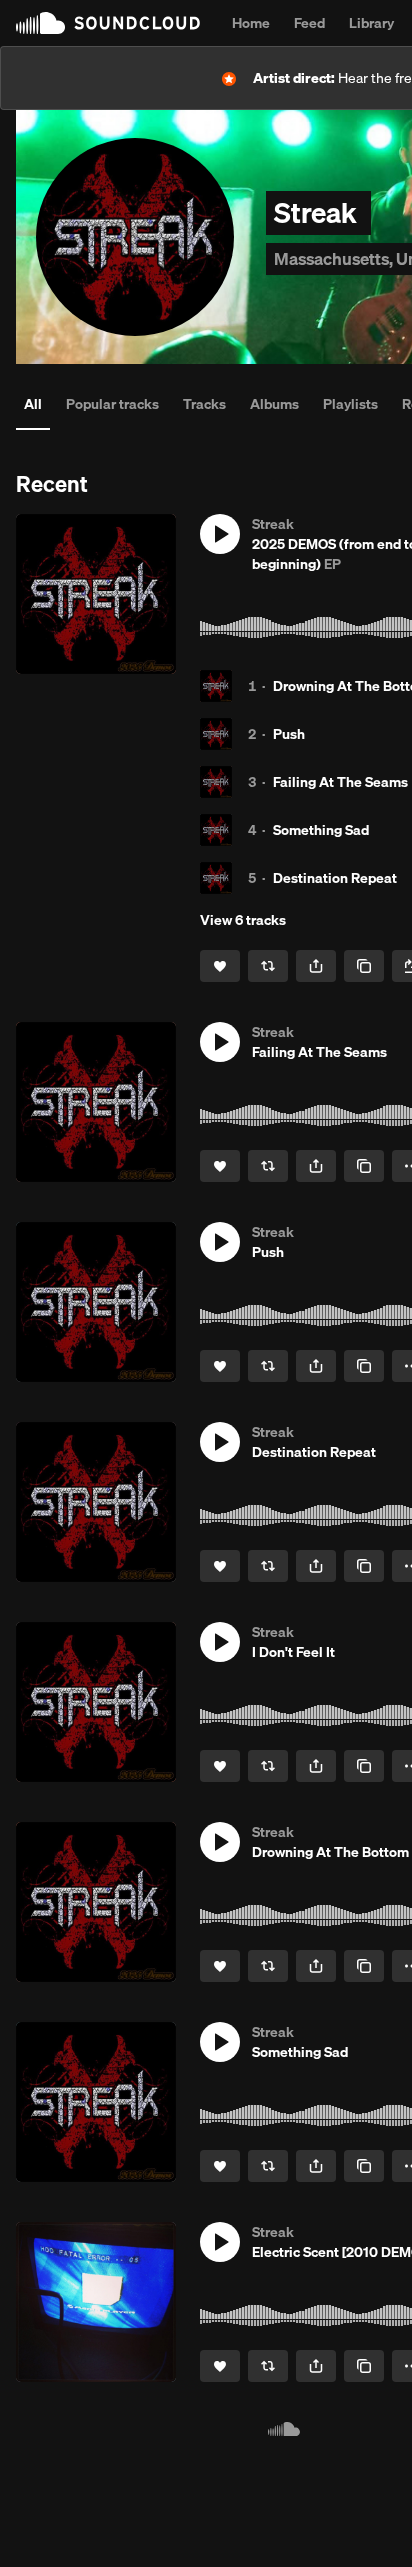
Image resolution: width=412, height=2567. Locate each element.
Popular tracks (112, 404)
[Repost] (268, 966)
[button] (220, 534)
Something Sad (321, 830)
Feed (309, 23)
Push (289, 734)
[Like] (220, 966)
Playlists (350, 404)
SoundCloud (108, 23)
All (33, 404)
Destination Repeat (335, 878)
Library (371, 23)
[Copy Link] (364, 966)
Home (251, 23)
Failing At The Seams (340, 782)
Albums (274, 404)
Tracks (204, 404)
